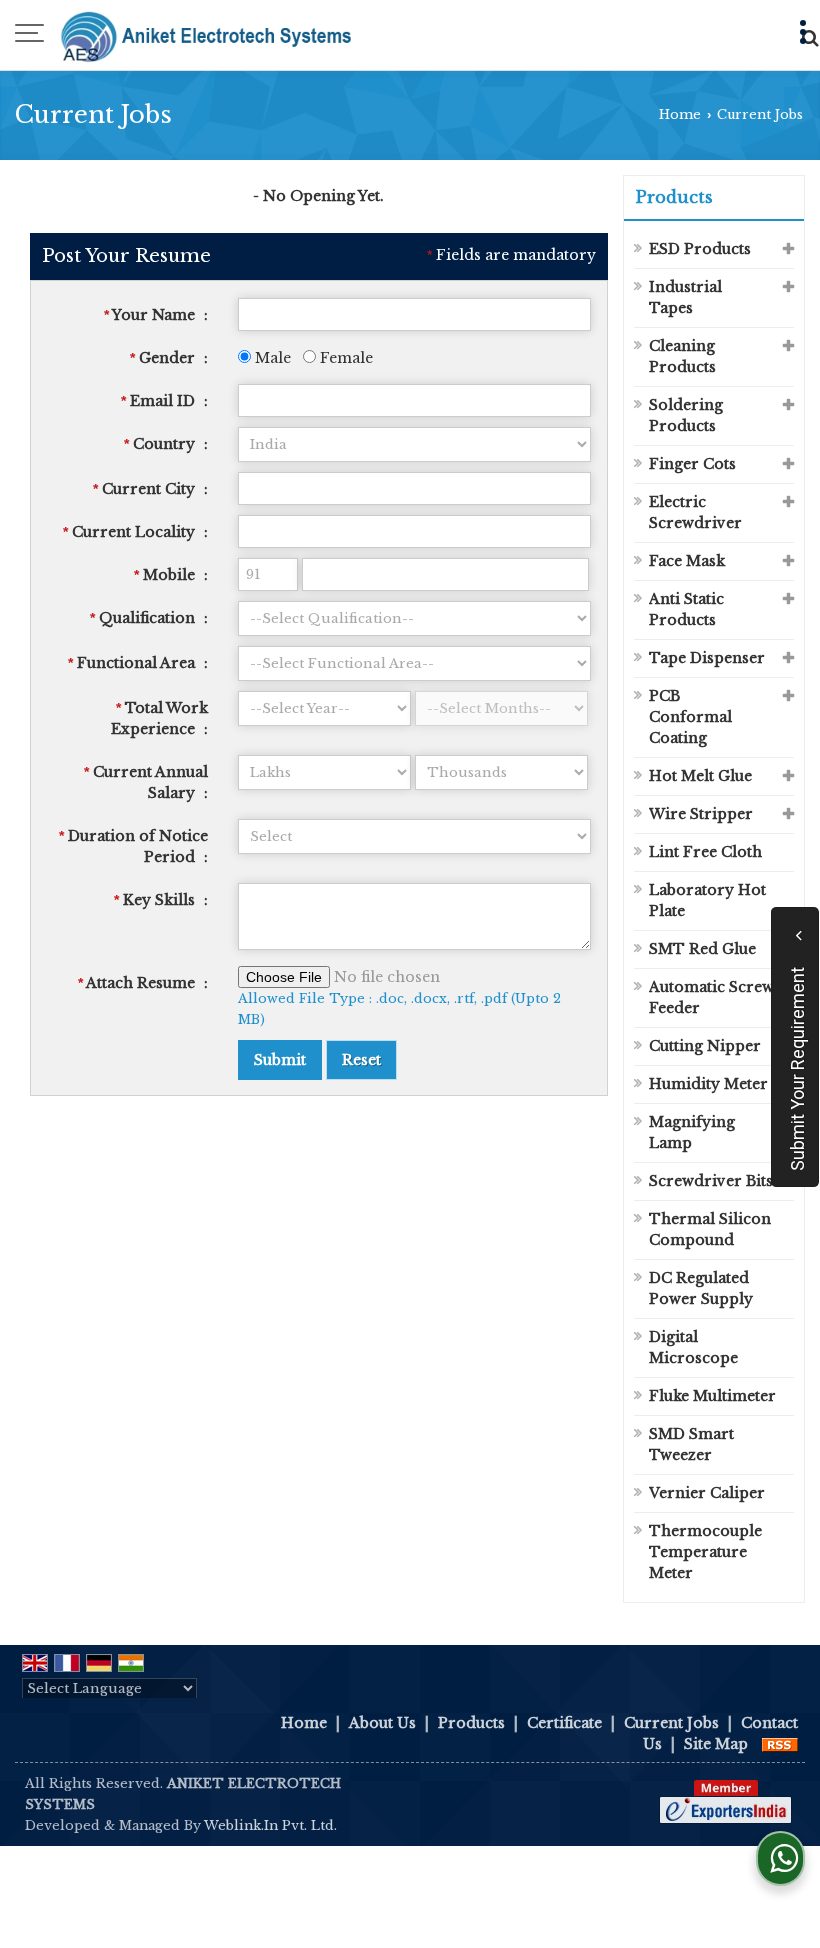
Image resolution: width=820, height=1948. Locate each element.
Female (344, 358)
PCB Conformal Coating (690, 717)
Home (680, 114)
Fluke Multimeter (712, 1396)
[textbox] (415, 488)
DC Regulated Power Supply (701, 1288)
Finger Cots (692, 464)
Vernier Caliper (707, 1493)
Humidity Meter (708, 1084)
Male (271, 358)
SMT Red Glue (702, 949)
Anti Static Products (686, 609)
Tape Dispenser (707, 658)
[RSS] (780, 1744)
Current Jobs (671, 1723)
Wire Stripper (701, 814)
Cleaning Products (682, 356)
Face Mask (687, 561)
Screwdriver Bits (711, 1181)
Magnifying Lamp (692, 1132)
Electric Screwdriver (695, 512)
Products (674, 197)
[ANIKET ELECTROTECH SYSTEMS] (205, 35)
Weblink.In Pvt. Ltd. (270, 1825)
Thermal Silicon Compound (710, 1229)
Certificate (564, 1723)
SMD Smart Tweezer (691, 1444)
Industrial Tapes (685, 297)
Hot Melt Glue (700, 776)
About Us (382, 1723)
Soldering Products (686, 415)
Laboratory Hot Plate (707, 900)
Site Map (716, 1744)
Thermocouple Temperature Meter (705, 1552)
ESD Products (700, 249)
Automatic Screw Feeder (711, 997)
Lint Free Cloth (705, 852)
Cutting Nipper (705, 1046)
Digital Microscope (693, 1347)
